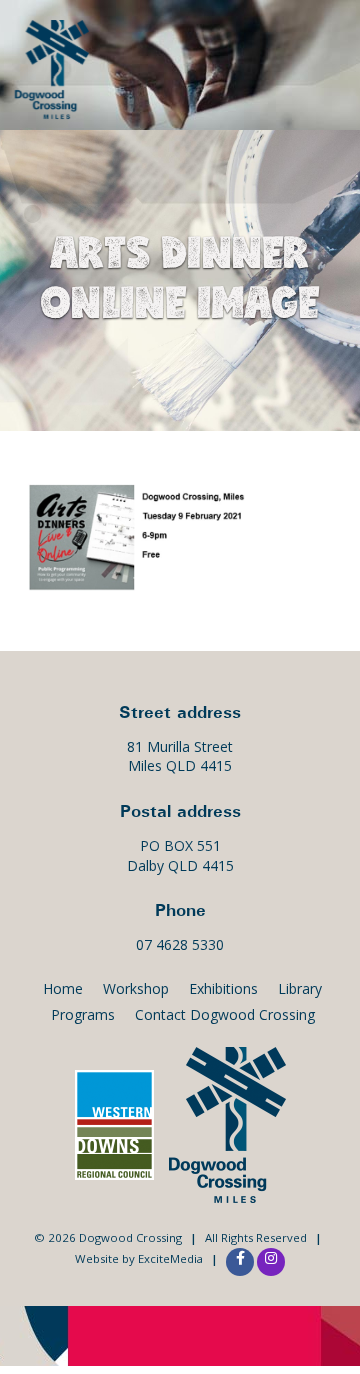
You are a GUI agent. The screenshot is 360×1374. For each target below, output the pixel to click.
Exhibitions (223, 988)
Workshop (136, 988)
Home (63, 988)
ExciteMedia (170, 1258)
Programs (83, 1014)
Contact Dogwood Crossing (225, 1014)
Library (300, 988)
